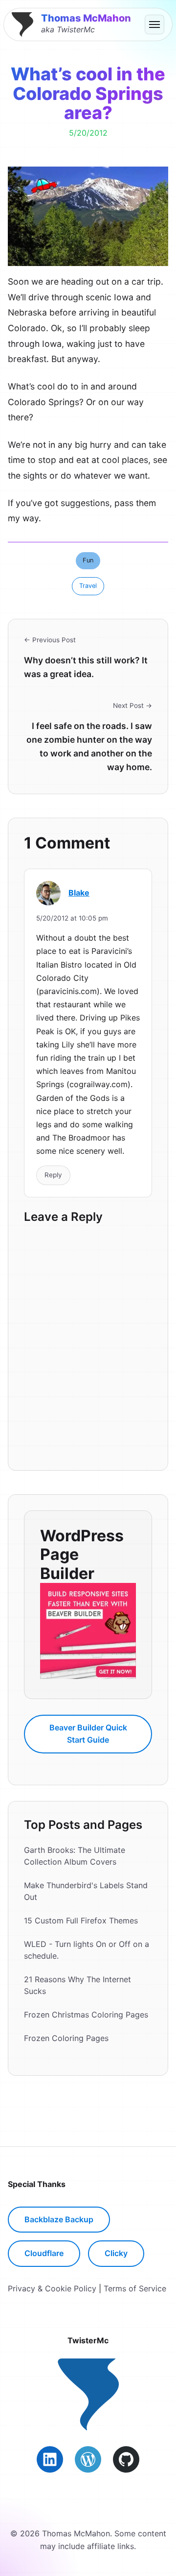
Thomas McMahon (86, 18)
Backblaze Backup (59, 2219)
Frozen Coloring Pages (66, 2038)
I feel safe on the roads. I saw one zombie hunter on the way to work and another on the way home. (89, 746)
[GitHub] (126, 2459)
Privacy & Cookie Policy (52, 2288)
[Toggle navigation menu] (154, 24)
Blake (79, 893)
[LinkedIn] (50, 2459)
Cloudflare (44, 2253)
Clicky (116, 2253)
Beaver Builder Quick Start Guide (88, 1734)
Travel (88, 586)
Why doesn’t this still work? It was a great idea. (86, 667)
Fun (88, 560)
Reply (53, 1175)
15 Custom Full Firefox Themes (81, 1920)
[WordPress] (88, 2459)
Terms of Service (135, 2288)
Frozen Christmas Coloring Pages (86, 2015)
